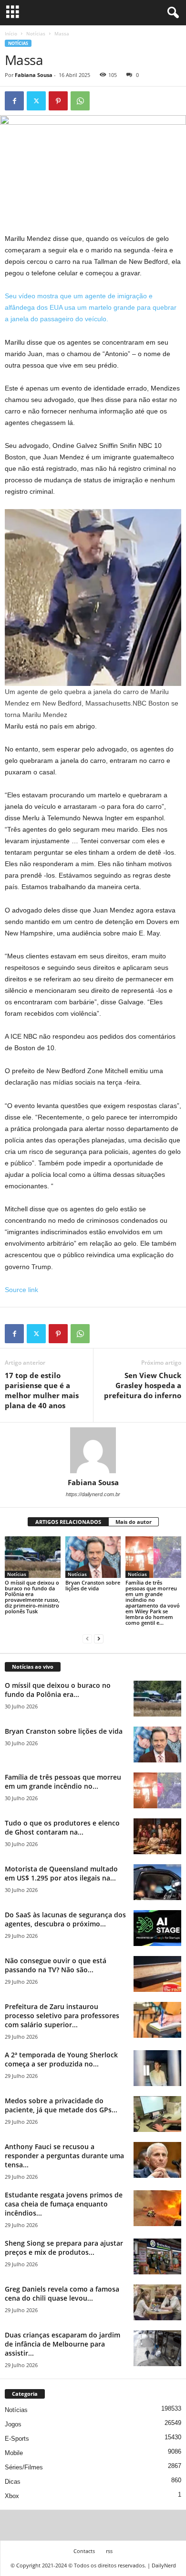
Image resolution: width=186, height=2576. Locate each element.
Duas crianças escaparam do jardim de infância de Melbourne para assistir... (62, 2344)
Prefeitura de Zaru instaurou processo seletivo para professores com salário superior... (62, 2016)
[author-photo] (93, 1450)
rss (109, 2551)
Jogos (13, 2424)
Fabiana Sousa (34, 75)
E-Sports (17, 2439)
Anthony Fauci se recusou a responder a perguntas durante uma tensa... (64, 2156)
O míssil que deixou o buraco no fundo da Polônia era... (58, 1690)
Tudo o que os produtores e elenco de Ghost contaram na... (62, 1827)
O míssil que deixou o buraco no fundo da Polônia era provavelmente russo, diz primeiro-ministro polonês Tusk (32, 1597)
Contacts (84, 2551)
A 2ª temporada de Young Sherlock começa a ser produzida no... (61, 2059)
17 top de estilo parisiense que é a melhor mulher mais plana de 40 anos (42, 1390)
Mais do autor (134, 1522)
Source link (21, 1290)
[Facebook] (14, 101)
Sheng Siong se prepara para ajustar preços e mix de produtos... (64, 2248)
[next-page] (99, 1639)
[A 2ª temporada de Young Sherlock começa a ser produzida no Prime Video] (157, 2068)
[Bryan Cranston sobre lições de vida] (93, 1557)
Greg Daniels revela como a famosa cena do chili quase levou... (62, 2293)
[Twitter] (36, 101)
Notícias (36, 33)
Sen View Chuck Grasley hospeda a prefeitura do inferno (143, 1385)
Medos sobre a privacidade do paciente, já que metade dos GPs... (61, 2105)
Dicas (13, 2482)
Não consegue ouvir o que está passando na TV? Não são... (56, 1965)
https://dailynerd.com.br (93, 1494)
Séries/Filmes (24, 2467)
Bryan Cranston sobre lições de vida (93, 1585)
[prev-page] (87, 1639)
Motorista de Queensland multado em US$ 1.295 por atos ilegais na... (61, 1873)
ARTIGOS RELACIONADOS (68, 1522)
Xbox (12, 2496)
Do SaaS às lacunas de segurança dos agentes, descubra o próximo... (65, 1919)
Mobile (14, 2453)
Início (11, 33)
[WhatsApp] (80, 101)
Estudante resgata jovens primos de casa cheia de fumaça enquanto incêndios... (64, 2204)
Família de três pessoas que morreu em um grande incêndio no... (63, 1782)
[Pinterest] (58, 101)
